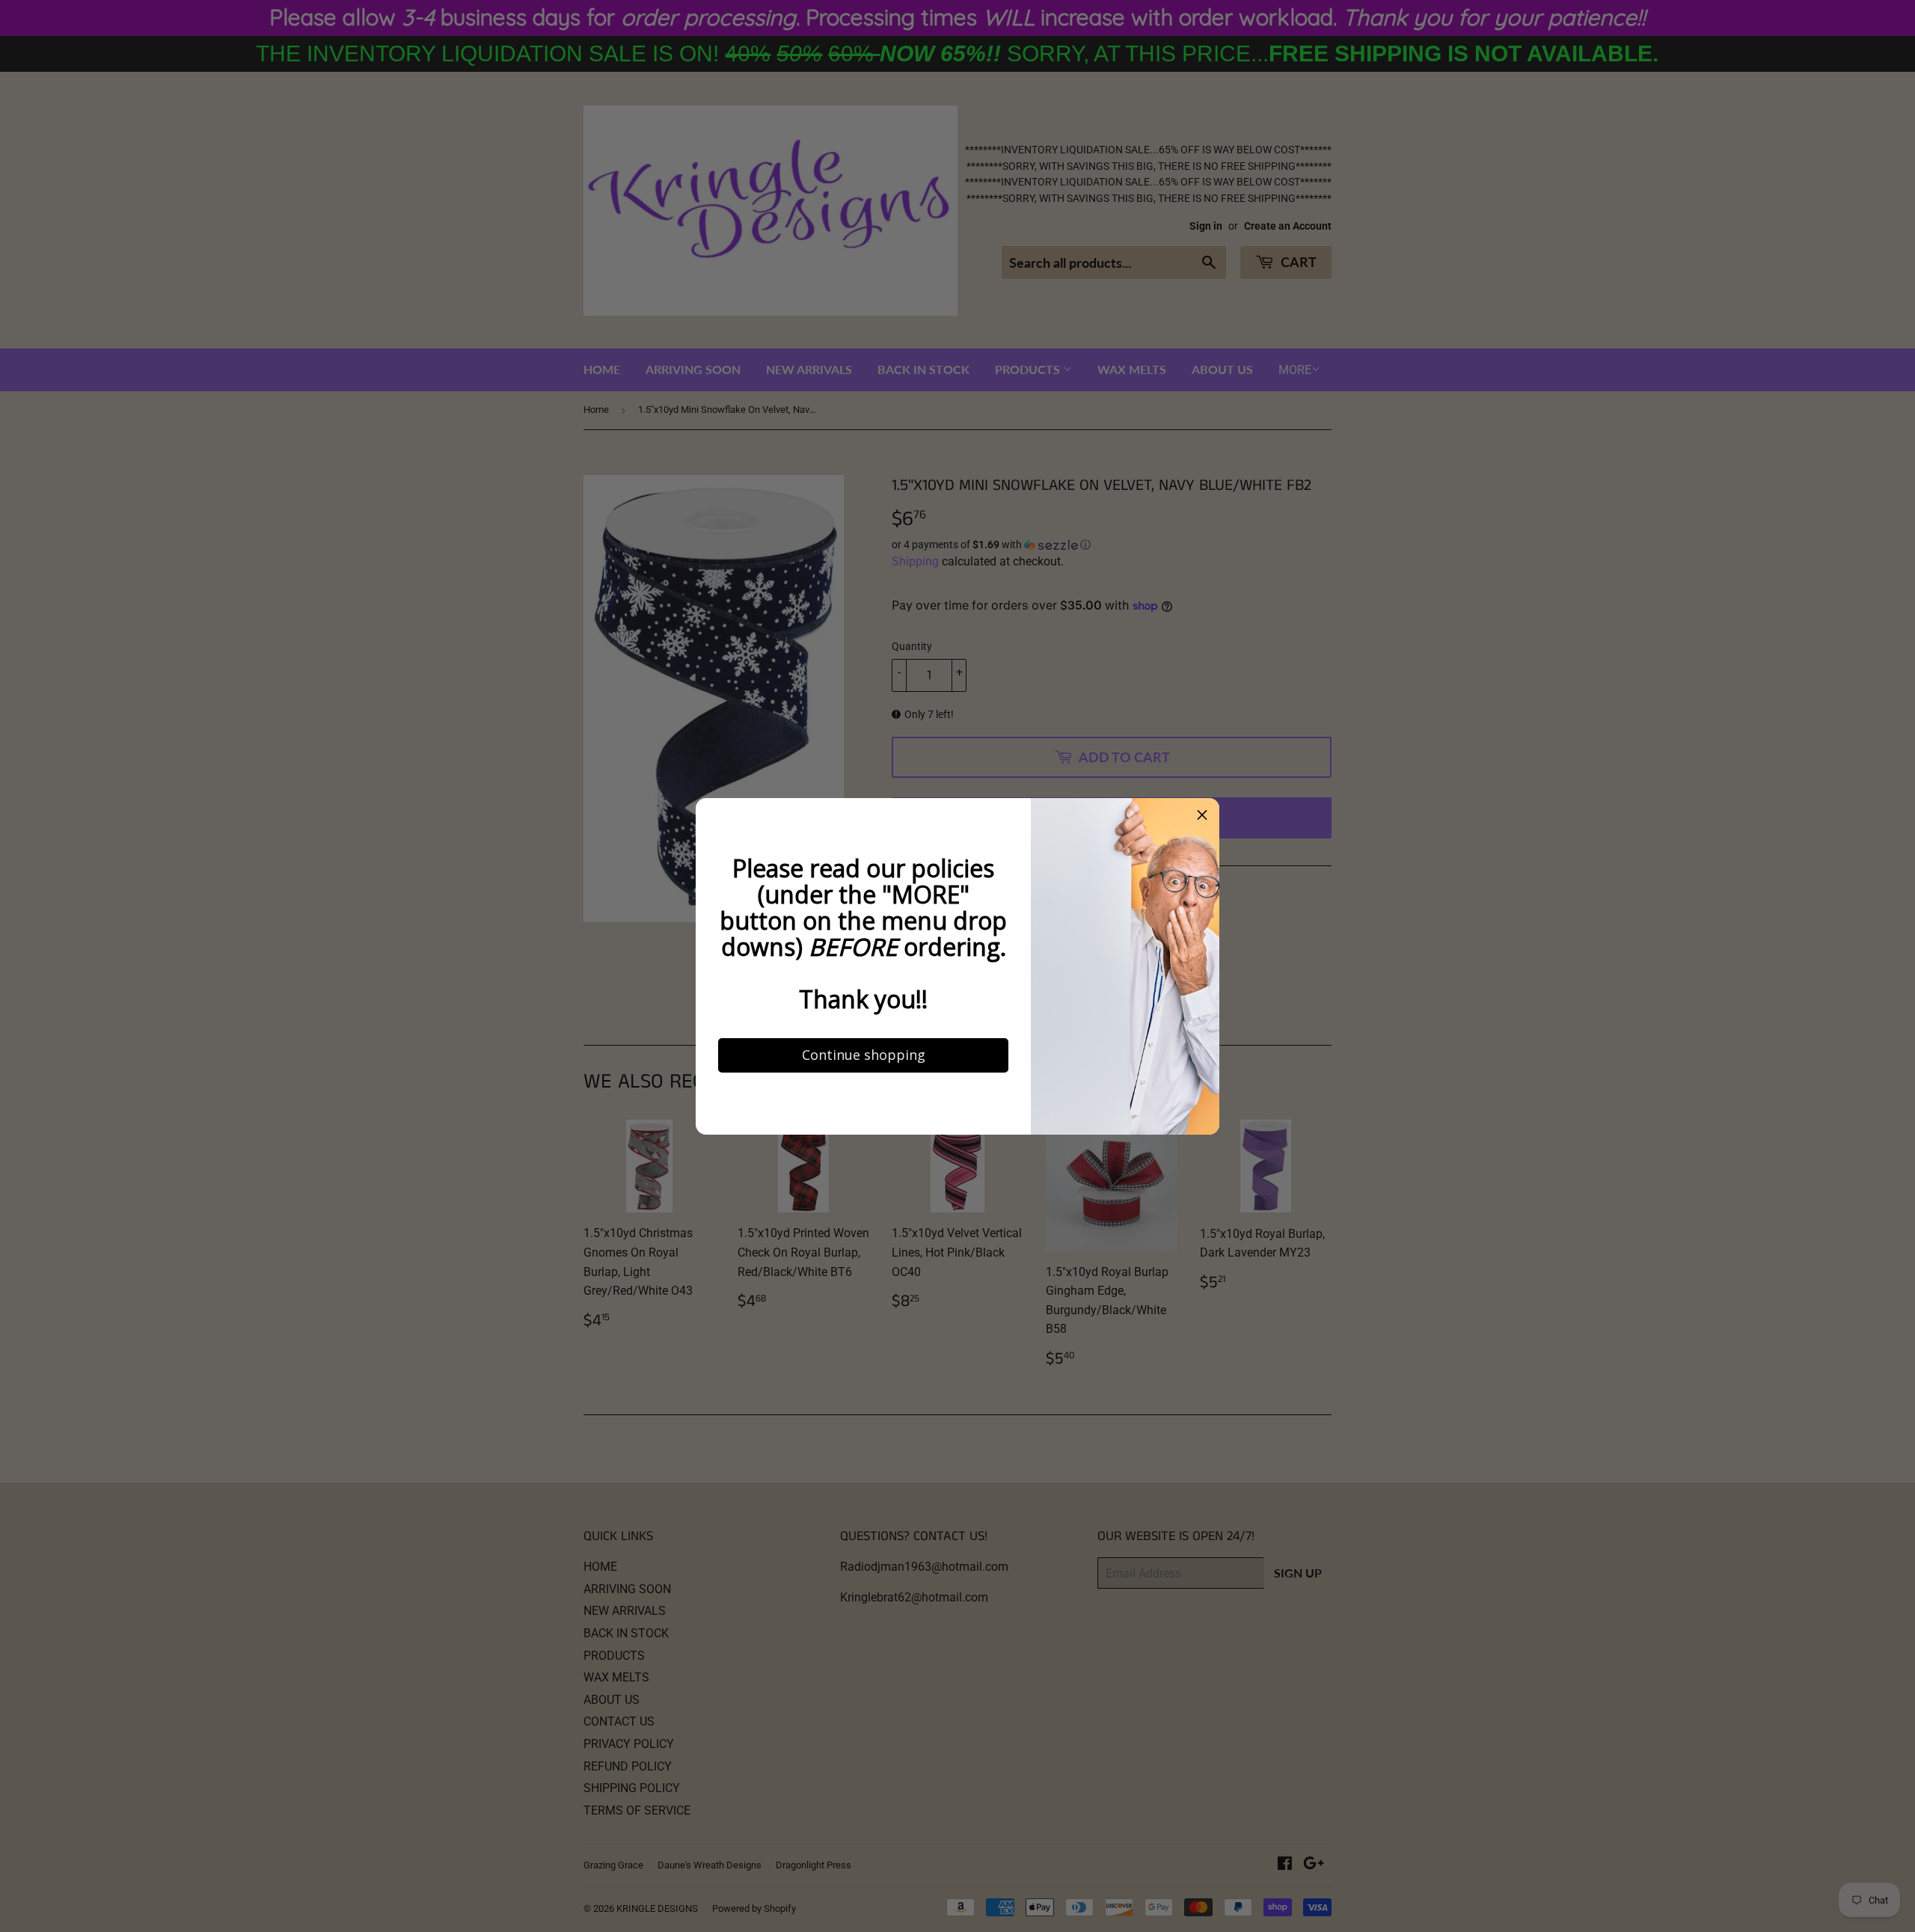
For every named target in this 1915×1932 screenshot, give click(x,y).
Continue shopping (864, 1055)
